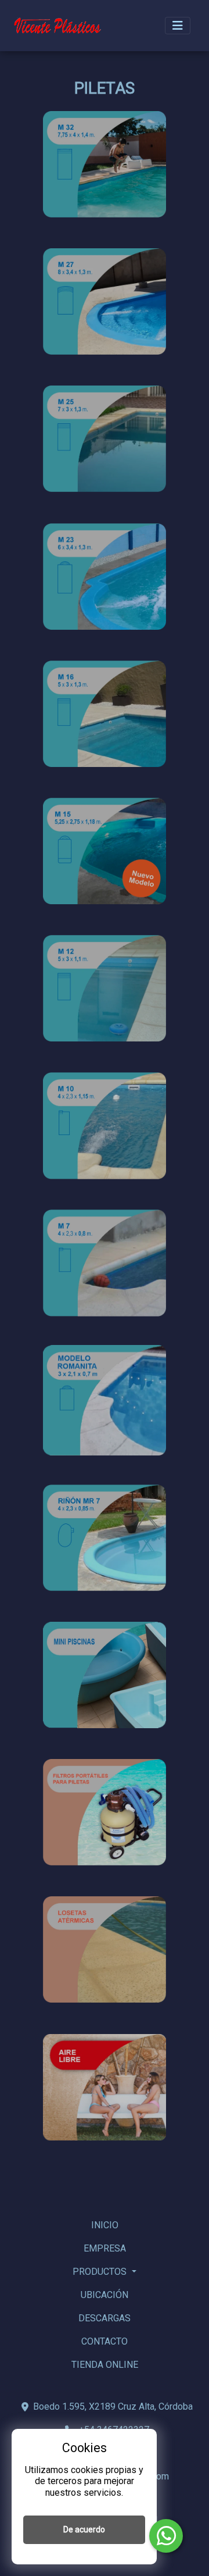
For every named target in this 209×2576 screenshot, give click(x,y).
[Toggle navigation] (178, 26)
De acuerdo (84, 2529)
